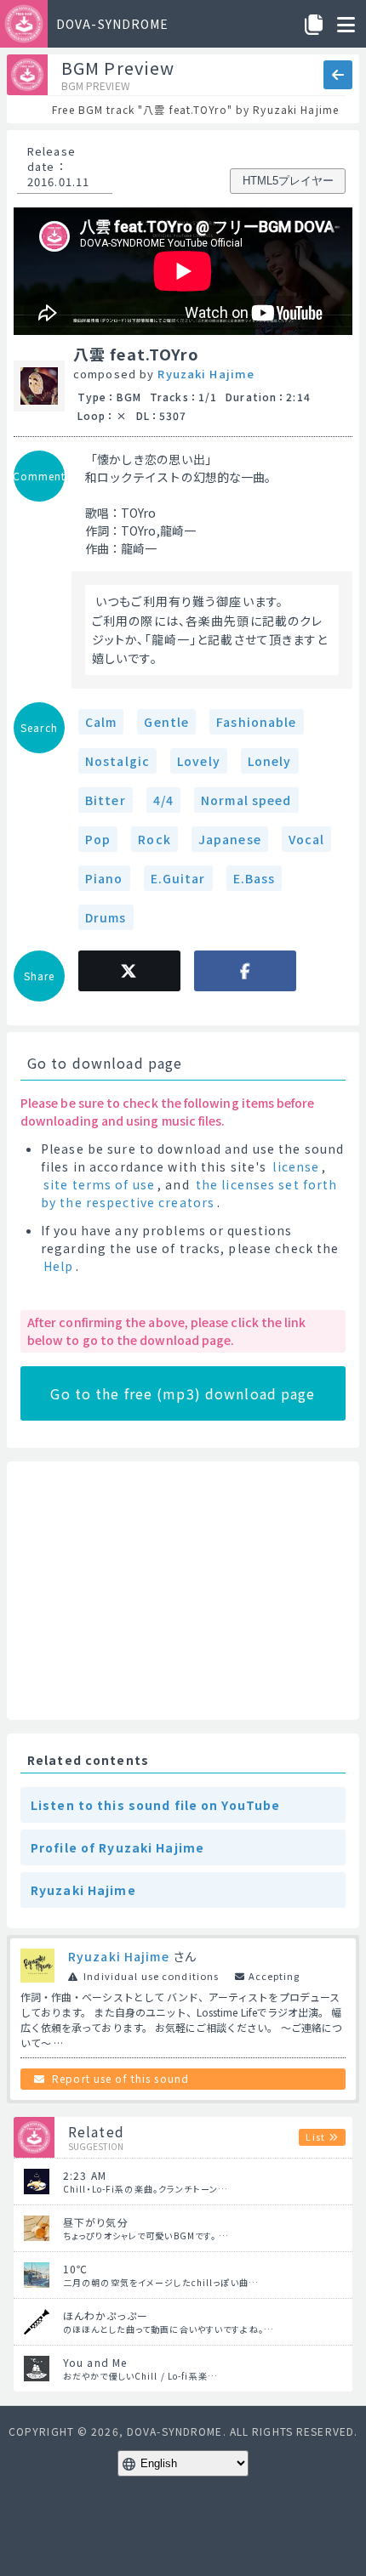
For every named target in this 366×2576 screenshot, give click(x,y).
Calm (101, 722)
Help (58, 1266)
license (296, 1166)
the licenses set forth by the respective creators (189, 1193)
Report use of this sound (120, 2078)
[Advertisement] (183, 1591)
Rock (154, 839)
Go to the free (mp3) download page (183, 1393)
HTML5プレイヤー (288, 181)
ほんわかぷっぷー (106, 2315)
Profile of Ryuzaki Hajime (117, 1847)
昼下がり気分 (96, 2222)
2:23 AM (85, 2175)
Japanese (230, 839)
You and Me (95, 2362)
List (315, 2136)
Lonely (270, 761)
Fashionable (256, 722)
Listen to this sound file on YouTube (155, 1805)
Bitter (106, 800)
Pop (98, 839)
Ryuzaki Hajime (206, 374)
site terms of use (99, 1184)
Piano (104, 878)
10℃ (75, 2269)
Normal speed (246, 800)
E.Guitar (178, 878)
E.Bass (254, 878)
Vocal (307, 839)
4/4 (163, 800)
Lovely (199, 761)
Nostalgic (117, 761)
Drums (106, 917)
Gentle (166, 722)
